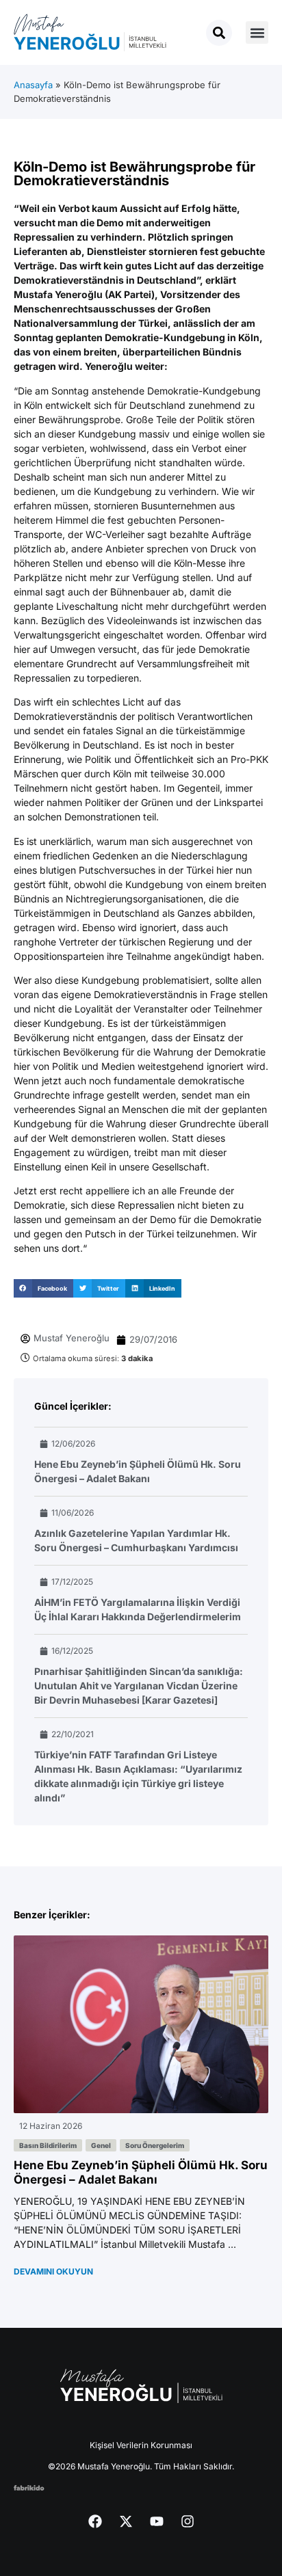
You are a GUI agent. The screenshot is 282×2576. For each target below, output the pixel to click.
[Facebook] (95, 2521)
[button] (257, 32)
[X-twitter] (126, 2521)
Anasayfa (33, 85)
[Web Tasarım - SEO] (29, 2487)
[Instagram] (188, 2521)
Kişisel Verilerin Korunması (141, 2445)
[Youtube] (157, 2521)
